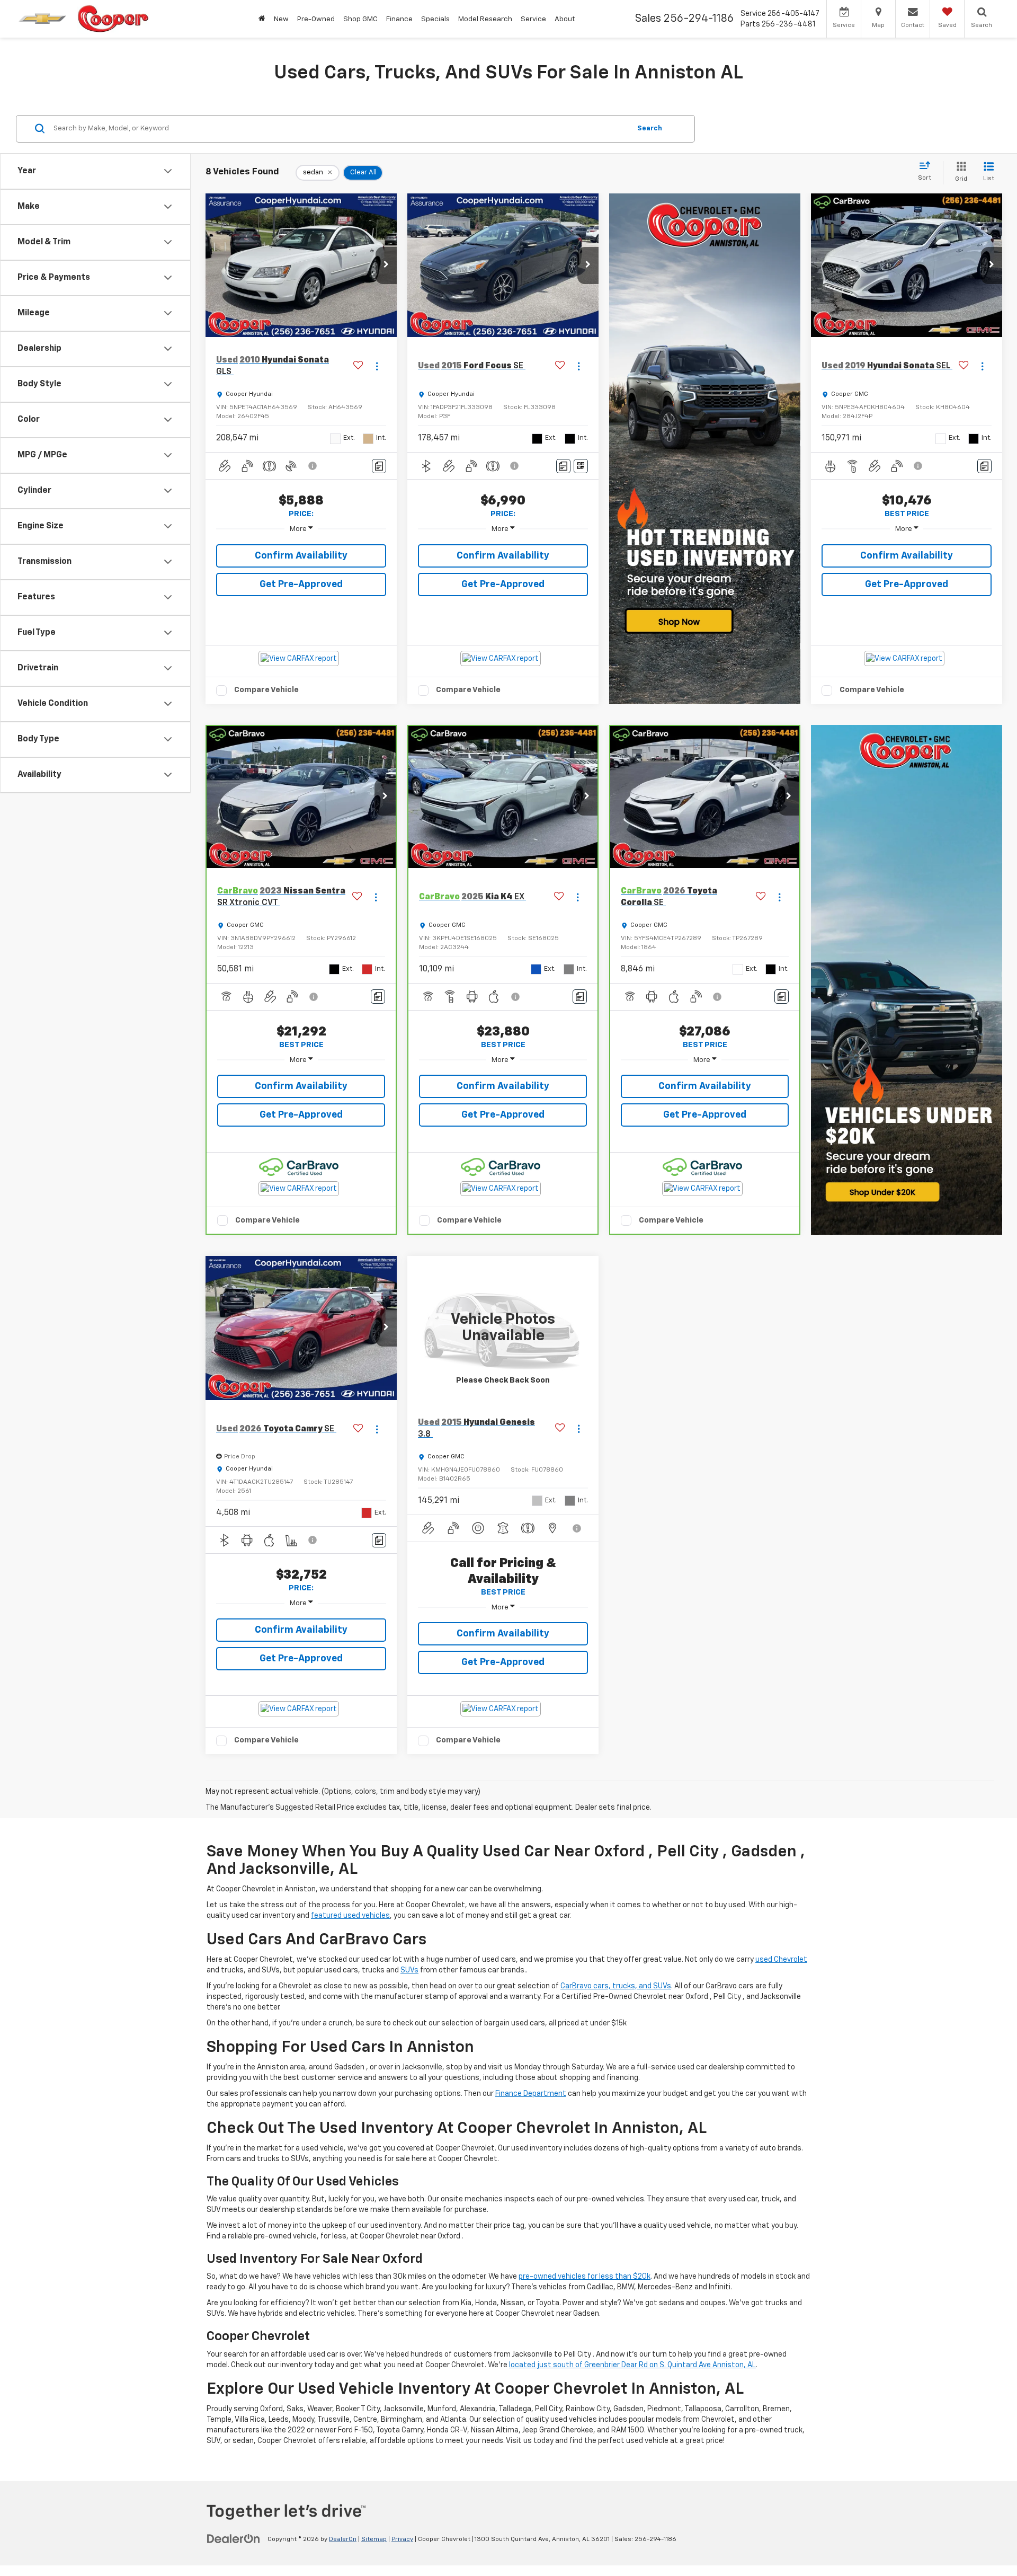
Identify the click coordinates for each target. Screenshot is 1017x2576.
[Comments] (379, 466)
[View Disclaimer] (313, 466)
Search (650, 128)
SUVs (409, 1970)
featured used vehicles (350, 1916)
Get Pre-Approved (301, 585)
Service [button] (533, 19)
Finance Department (531, 2094)
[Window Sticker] (581, 466)
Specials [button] (435, 19)
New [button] (281, 19)
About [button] (565, 19)
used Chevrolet (781, 1960)
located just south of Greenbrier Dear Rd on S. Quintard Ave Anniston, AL (632, 2365)
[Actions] (377, 366)
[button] (386, 265)
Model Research (485, 19)
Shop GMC (360, 19)
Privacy (402, 2539)
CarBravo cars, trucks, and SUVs (616, 1986)
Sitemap (374, 2539)
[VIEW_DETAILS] (503, 1328)
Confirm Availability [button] (301, 556)
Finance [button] (399, 19)
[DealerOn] (234, 2539)
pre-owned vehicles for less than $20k (585, 2277)
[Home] (262, 19)
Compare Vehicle (266, 690)
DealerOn (343, 2539)
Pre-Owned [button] (316, 19)
